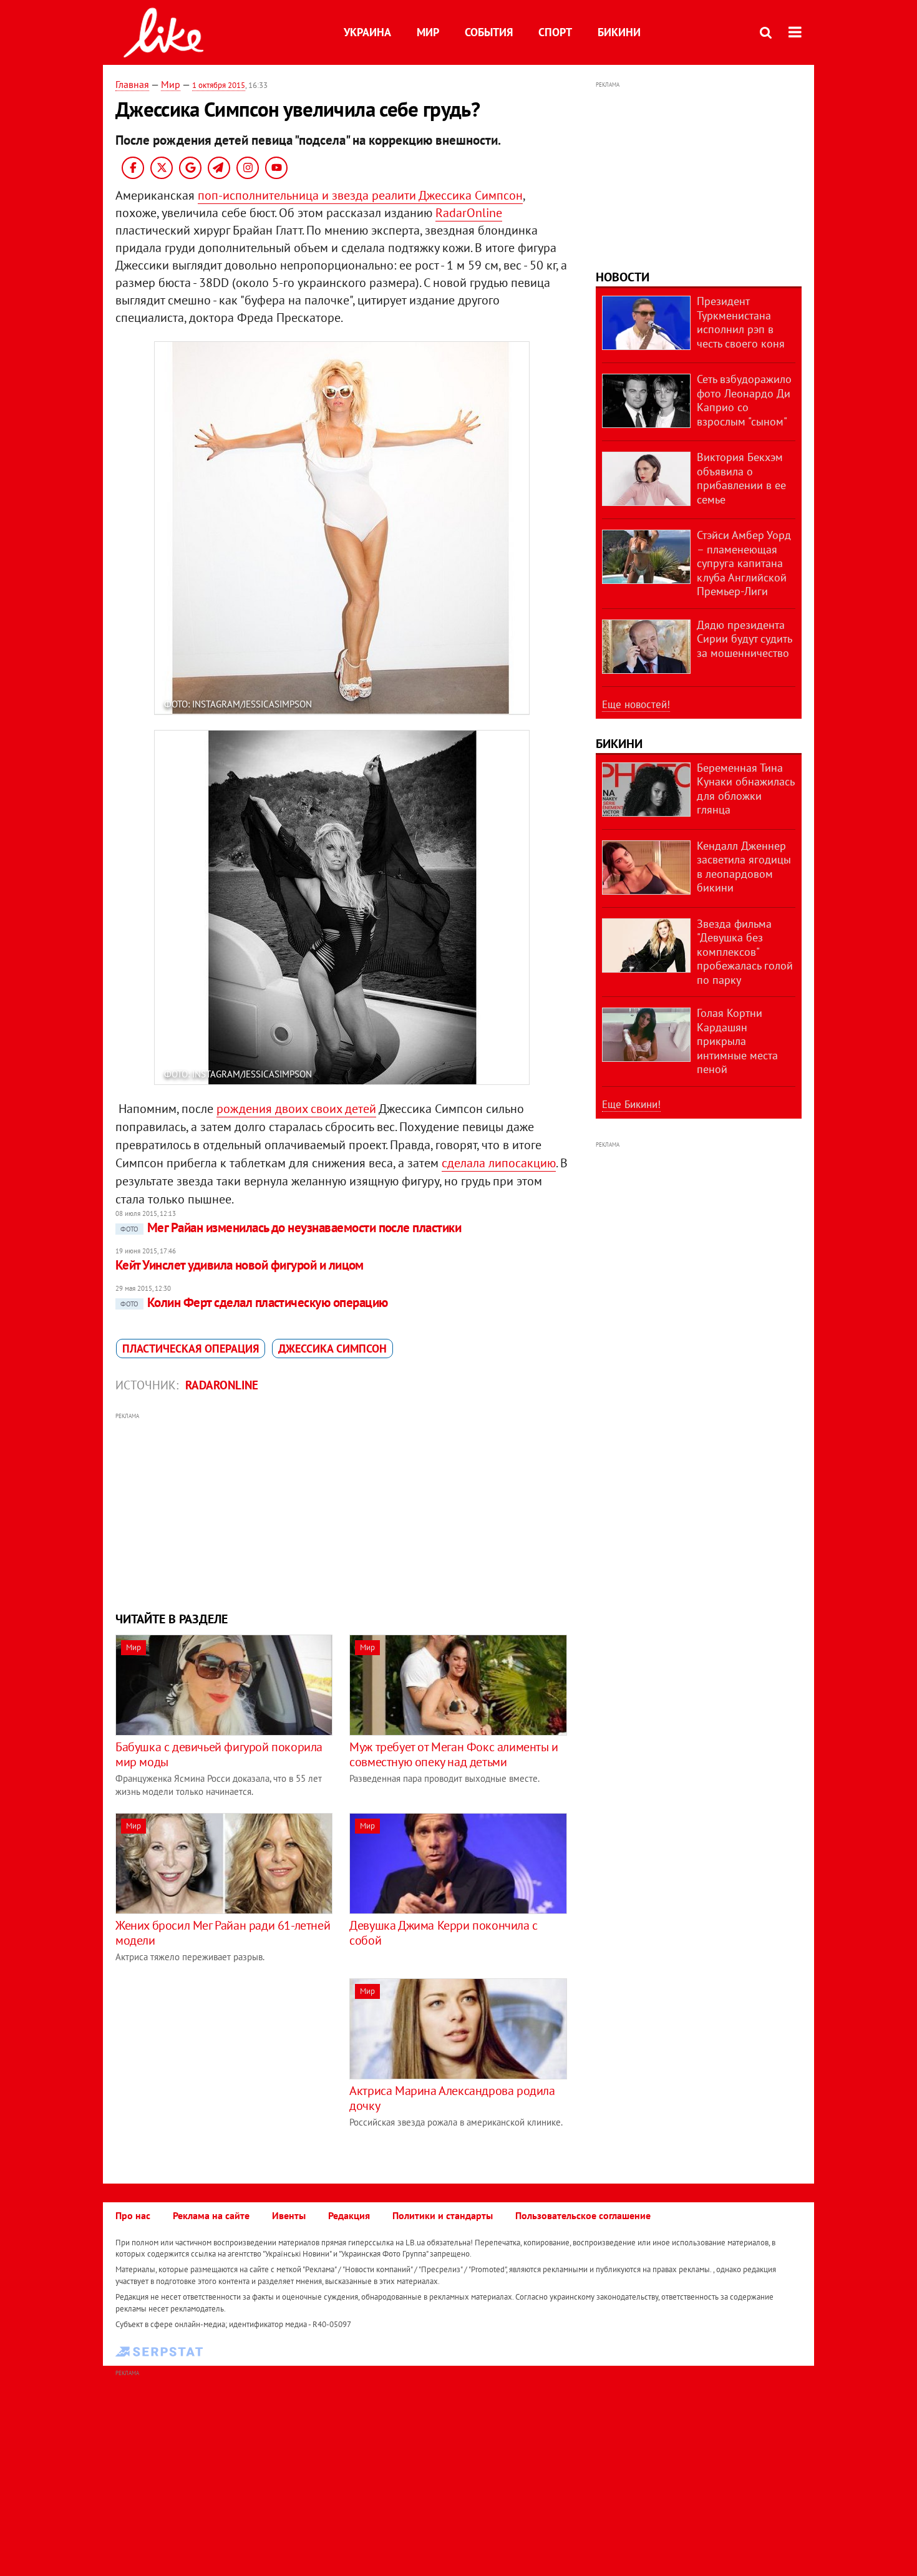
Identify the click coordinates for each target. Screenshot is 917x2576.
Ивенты (289, 2215)
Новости (623, 277)
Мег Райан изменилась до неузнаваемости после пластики (291, 1227)
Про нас (133, 2215)
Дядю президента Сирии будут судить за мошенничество (744, 639)
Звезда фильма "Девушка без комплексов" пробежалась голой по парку (745, 952)
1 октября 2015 (219, 85)
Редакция (349, 2215)
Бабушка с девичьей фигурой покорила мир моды (219, 1754)
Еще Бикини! (631, 1104)
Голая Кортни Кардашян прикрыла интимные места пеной (737, 1041)
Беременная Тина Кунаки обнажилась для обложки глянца (745, 789)
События (489, 32)
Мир (428, 32)
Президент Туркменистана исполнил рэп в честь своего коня (741, 322)
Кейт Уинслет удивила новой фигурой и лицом (240, 1265)
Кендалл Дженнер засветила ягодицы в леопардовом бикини (744, 867)
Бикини (619, 32)
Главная (132, 84)
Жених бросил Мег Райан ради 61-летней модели (223, 1933)
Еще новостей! (636, 704)
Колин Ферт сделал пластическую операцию (254, 1302)
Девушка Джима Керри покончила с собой (444, 1933)
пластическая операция (191, 1349)
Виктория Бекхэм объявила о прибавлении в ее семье (741, 478)
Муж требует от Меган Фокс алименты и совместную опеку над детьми (454, 1754)
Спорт (555, 32)
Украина (367, 32)
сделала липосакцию (499, 1163)
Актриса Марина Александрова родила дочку (452, 2098)
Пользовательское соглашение (583, 2215)
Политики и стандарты (443, 2215)
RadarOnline (469, 213)
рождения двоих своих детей (296, 1109)
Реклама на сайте (211, 2215)
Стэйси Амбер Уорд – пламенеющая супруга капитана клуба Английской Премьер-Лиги (744, 563)
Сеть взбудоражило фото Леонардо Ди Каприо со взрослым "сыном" (744, 400)
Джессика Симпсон (332, 1349)
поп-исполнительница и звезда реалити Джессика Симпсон (360, 195)
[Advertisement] (342, 1510)
